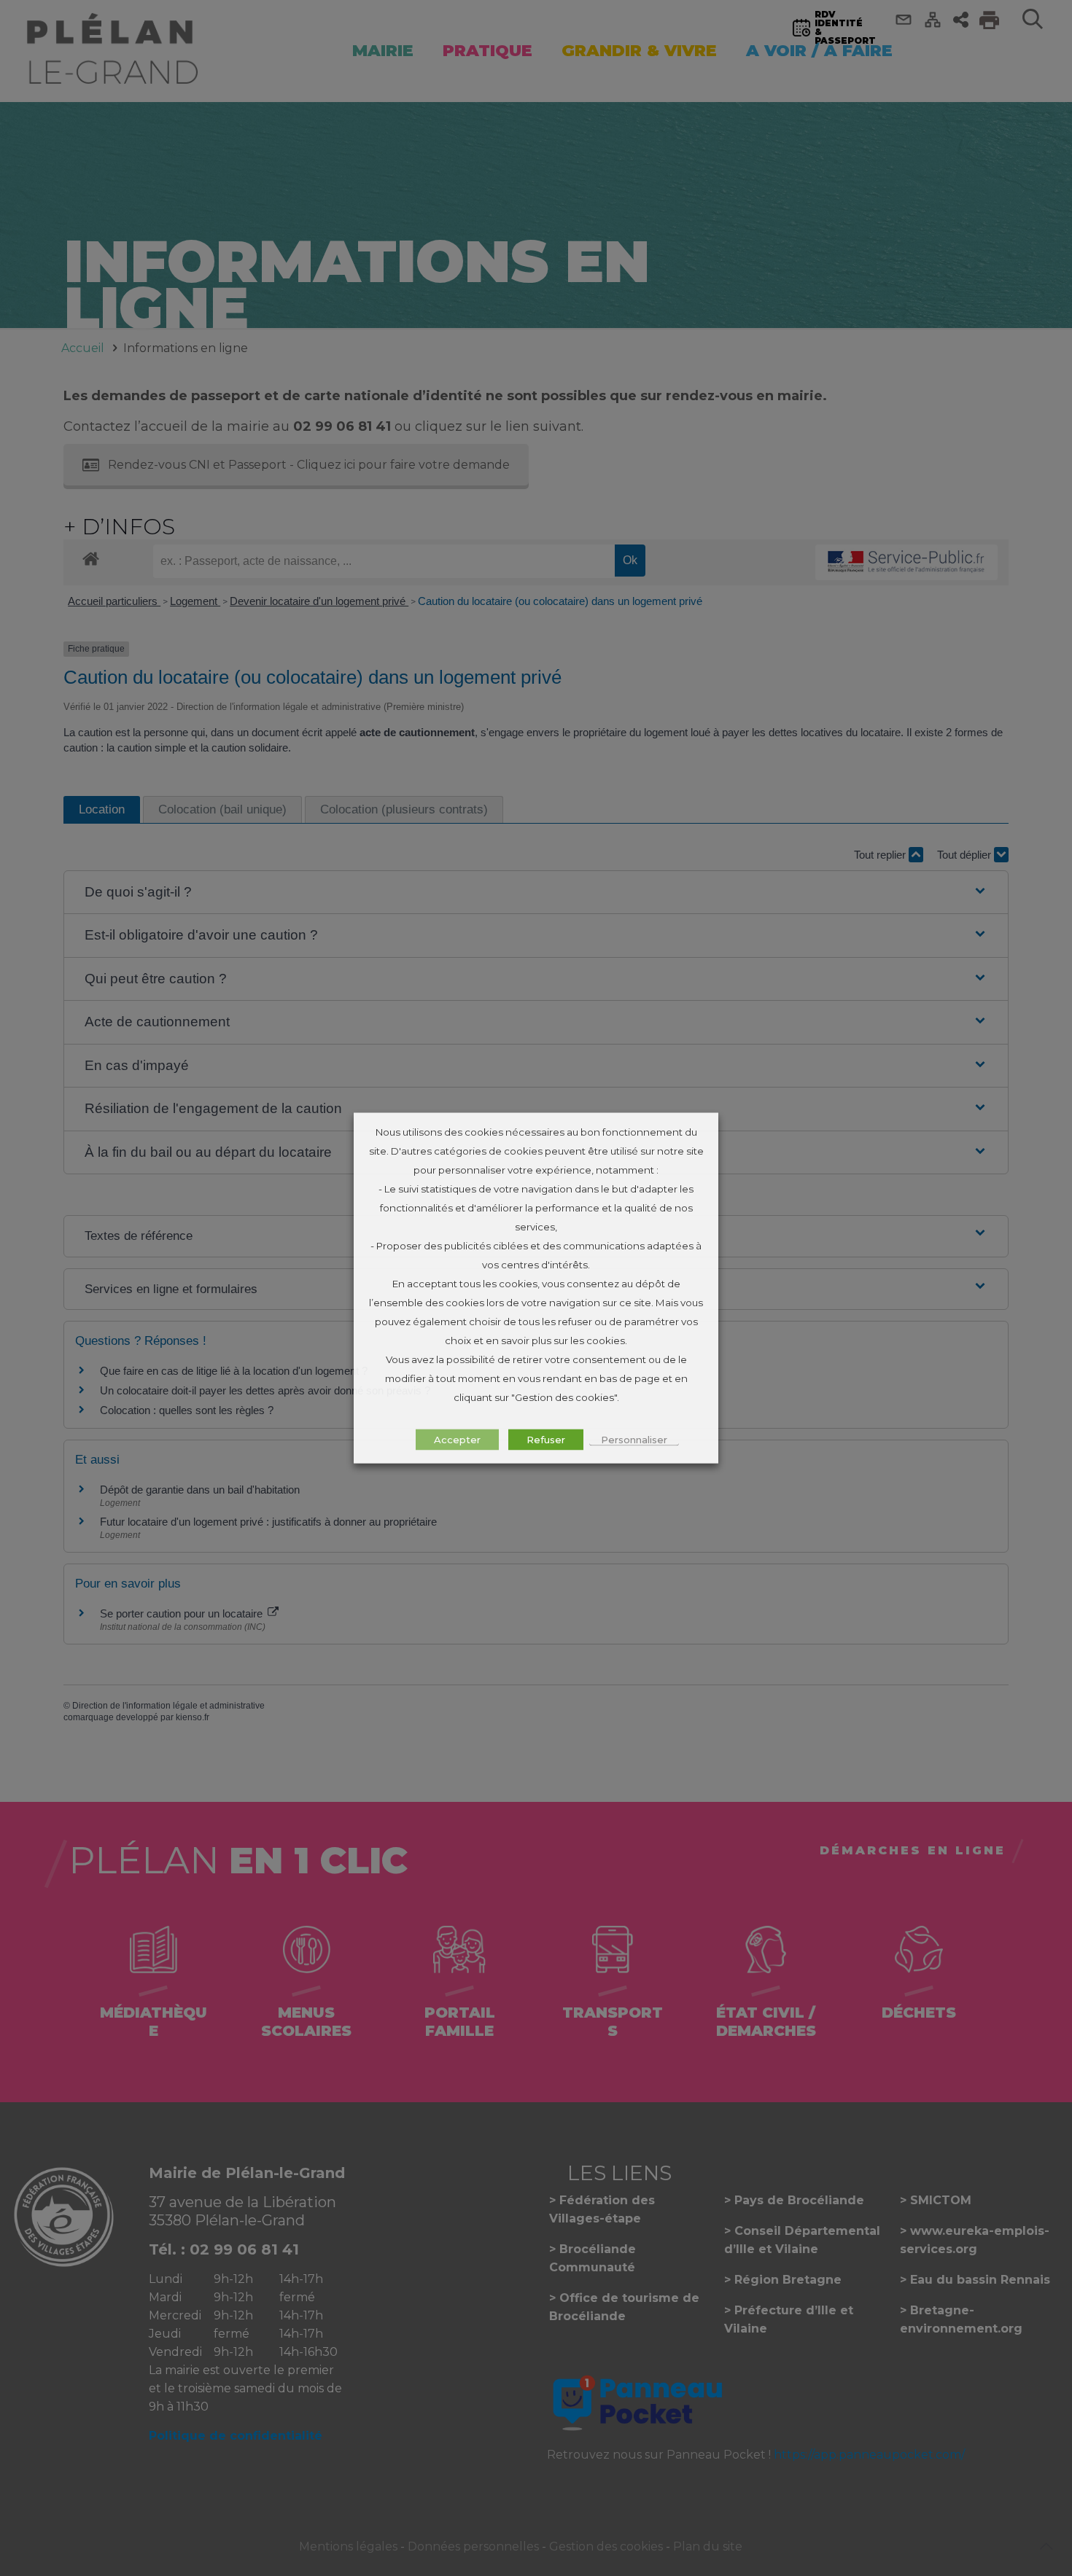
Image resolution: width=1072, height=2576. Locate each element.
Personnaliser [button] (634, 1440)
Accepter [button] (457, 1440)
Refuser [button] (546, 1440)
